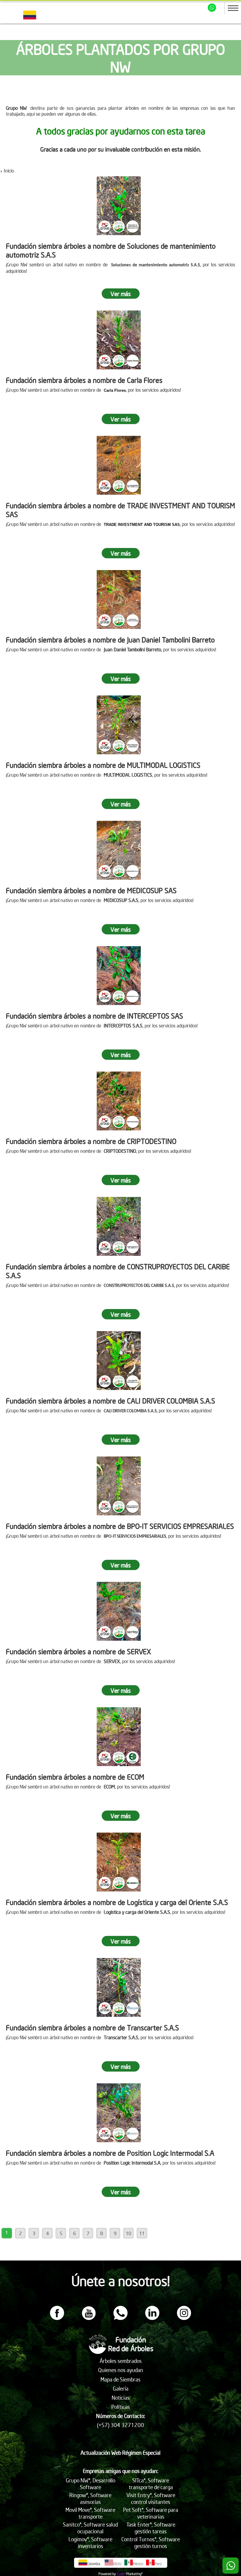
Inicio (9, 170)
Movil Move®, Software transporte (90, 2513)
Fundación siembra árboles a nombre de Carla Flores (84, 380)
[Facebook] (57, 2318)
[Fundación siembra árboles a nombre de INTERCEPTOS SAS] (119, 976)
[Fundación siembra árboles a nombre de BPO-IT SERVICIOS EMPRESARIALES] (119, 1486)
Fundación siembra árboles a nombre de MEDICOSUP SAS (91, 890)
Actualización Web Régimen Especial (120, 2453)
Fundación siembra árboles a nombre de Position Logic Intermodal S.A (110, 2153)
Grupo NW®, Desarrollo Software (91, 2484)
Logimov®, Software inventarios (90, 2542)
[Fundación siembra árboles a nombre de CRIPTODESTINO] (119, 1101)
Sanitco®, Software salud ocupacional (90, 2528)
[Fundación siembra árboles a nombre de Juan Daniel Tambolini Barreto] (119, 599)
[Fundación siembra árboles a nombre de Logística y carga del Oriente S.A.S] (119, 1862)
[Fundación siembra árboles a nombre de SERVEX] (119, 1611)
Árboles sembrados (121, 2361)
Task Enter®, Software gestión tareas (151, 2528)
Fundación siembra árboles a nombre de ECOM (75, 1777)
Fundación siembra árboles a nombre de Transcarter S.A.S (92, 2027)
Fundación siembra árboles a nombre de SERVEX (78, 1651)
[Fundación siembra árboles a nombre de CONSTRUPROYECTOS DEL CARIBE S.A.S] (119, 1226)
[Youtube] (89, 2318)
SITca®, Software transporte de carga (151, 2484)
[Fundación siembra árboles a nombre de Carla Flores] (119, 340)
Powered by (107, 2574)
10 (128, 2233)
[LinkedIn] (152, 2318)
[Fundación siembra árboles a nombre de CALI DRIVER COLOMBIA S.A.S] (119, 1361)
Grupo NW (16, 108)
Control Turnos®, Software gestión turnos (151, 2542)
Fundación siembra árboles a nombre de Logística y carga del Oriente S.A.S (117, 1902)
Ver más (121, 294)
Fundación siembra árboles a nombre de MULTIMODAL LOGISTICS (103, 765)
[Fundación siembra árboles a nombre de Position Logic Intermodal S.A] (119, 2113)
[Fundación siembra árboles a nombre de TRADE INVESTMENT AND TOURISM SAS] (119, 465)
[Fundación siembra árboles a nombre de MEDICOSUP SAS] (119, 850)
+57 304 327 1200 (213, 8)
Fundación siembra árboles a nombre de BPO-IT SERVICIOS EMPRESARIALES (120, 1526)
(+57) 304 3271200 (120, 2425)
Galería (121, 2388)
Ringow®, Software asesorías (90, 2498)
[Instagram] (184, 2318)
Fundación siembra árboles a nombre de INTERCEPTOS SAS (94, 1016)
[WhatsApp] (120, 2318)
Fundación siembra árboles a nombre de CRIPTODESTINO (91, 1141)
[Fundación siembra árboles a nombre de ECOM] (119, 1737)
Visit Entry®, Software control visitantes (151, 2498)
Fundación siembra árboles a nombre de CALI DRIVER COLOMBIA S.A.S (111, 1401)
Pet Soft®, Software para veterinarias (151, 2513)
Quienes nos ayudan (121, 2370)
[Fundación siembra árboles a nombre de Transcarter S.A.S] (119, 1987)
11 (142, 2233)
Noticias (121, 2398)
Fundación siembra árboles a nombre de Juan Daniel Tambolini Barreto (110, 640)
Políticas (121, 2407)
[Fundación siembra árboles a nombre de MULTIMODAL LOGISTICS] (119, 725)
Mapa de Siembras (120, 2379)
